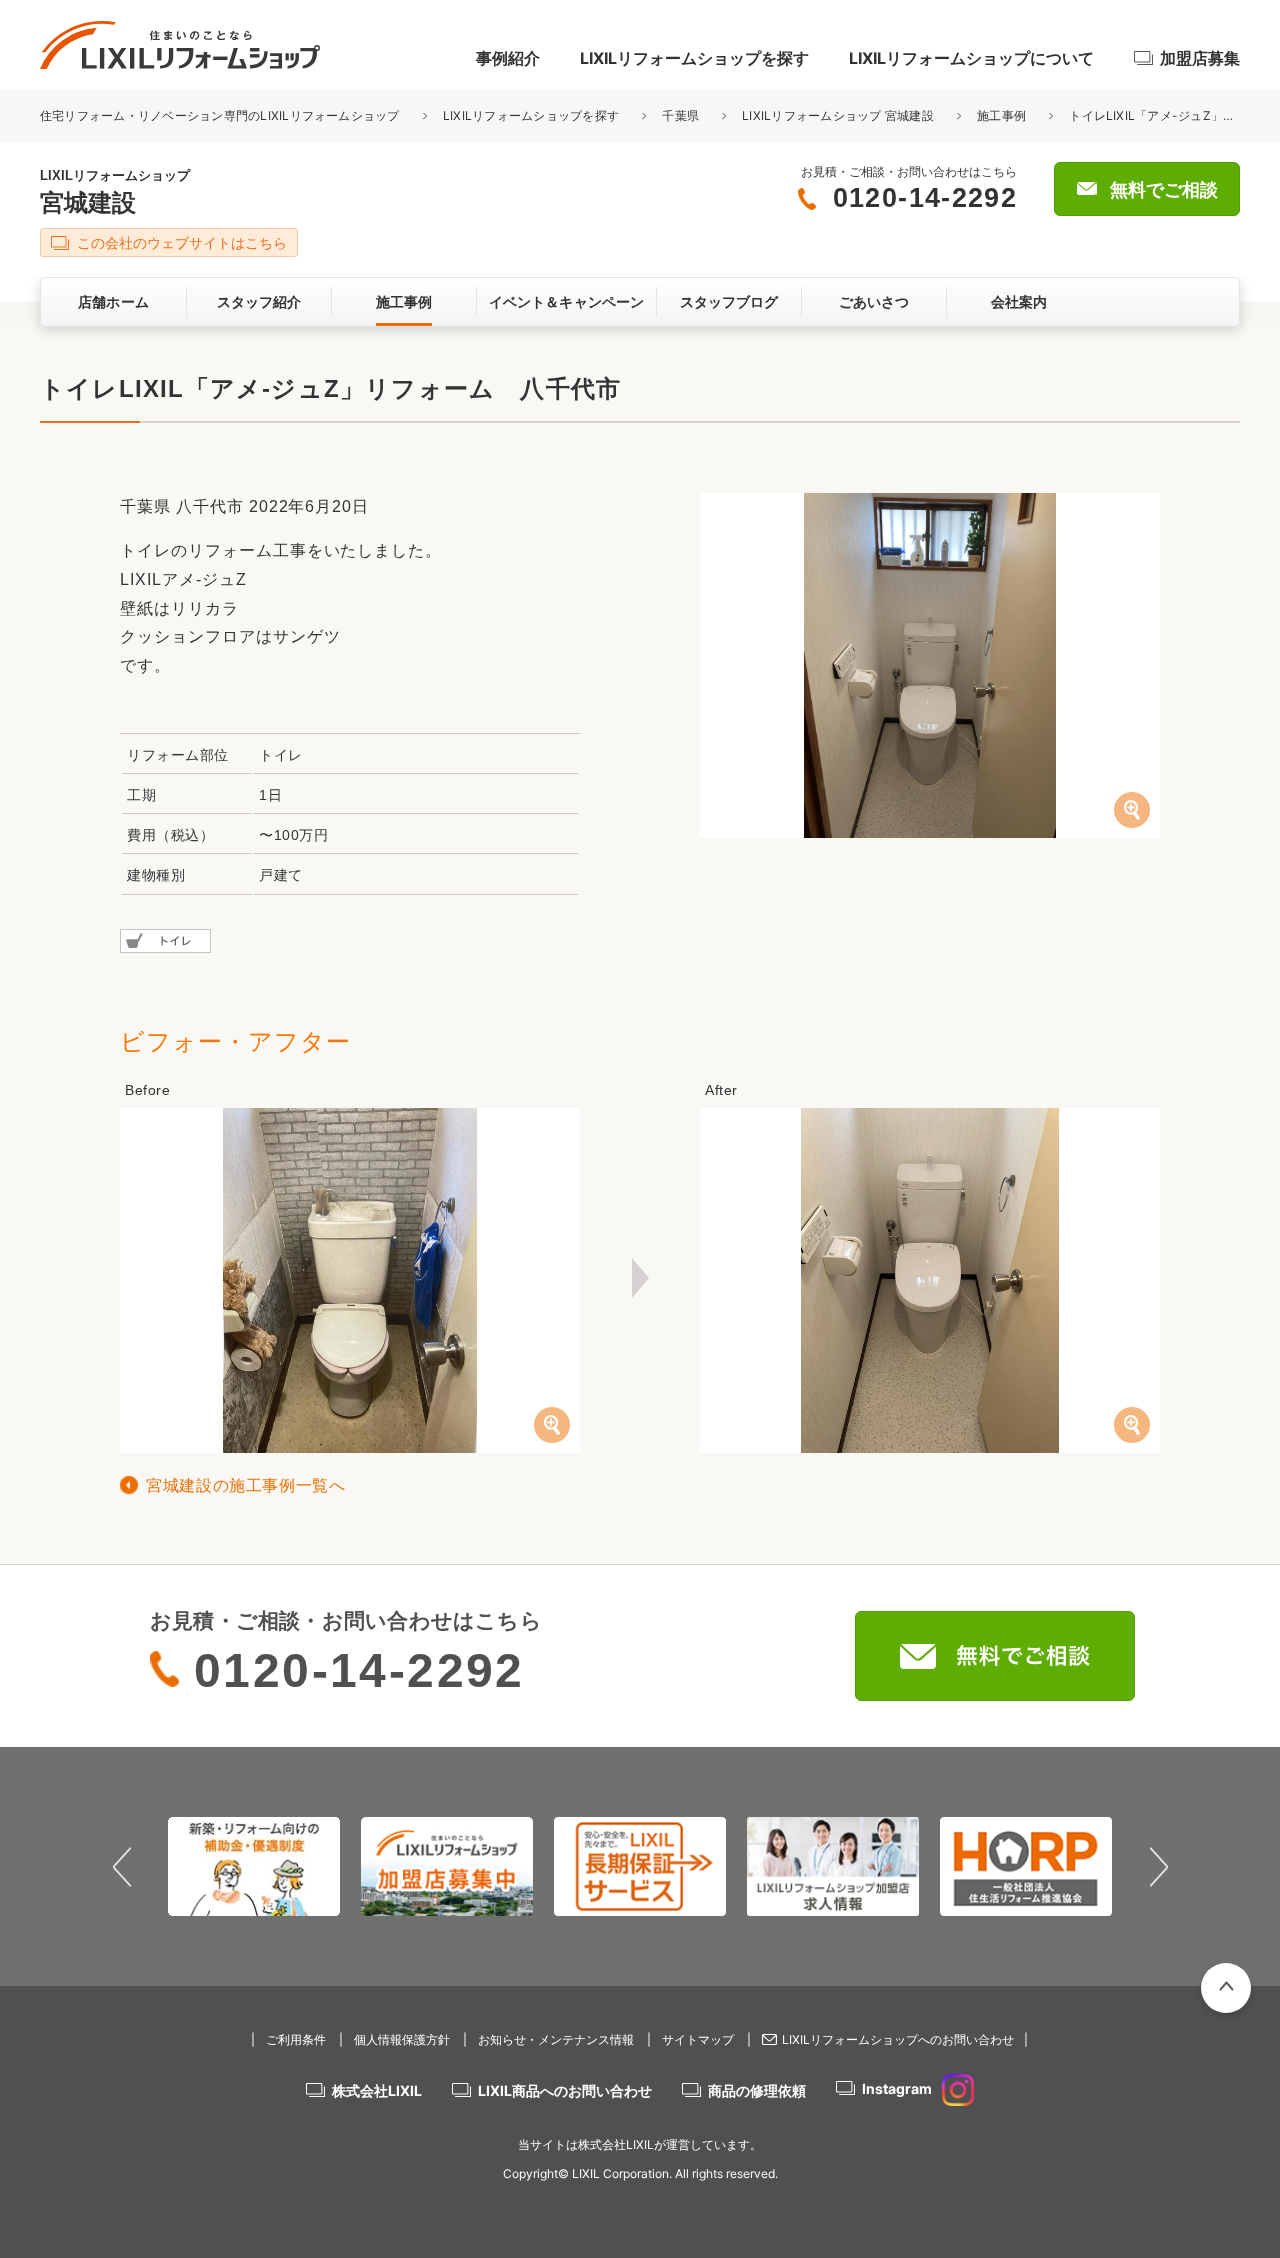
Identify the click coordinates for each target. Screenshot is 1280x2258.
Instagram (897, 2088)
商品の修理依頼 (757, 2090)
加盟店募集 (1200, 58)
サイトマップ (698, 2039)
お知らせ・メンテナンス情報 (556, 2039)
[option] (254, 1866)
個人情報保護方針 (402, 2039)
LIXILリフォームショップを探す (694, 58)
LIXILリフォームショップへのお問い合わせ (898, 2039)
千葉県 (680, 115)
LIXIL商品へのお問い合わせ (565, 2090)
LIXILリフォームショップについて (971, 58)
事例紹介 (508, 58)
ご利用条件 (296, 2039)
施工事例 (1001, 115)
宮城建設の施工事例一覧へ (246, 1485)
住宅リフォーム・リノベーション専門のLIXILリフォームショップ (221, 115)
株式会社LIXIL (377, 2090)
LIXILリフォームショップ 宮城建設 (838, 115)
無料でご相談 (1164, 190)
